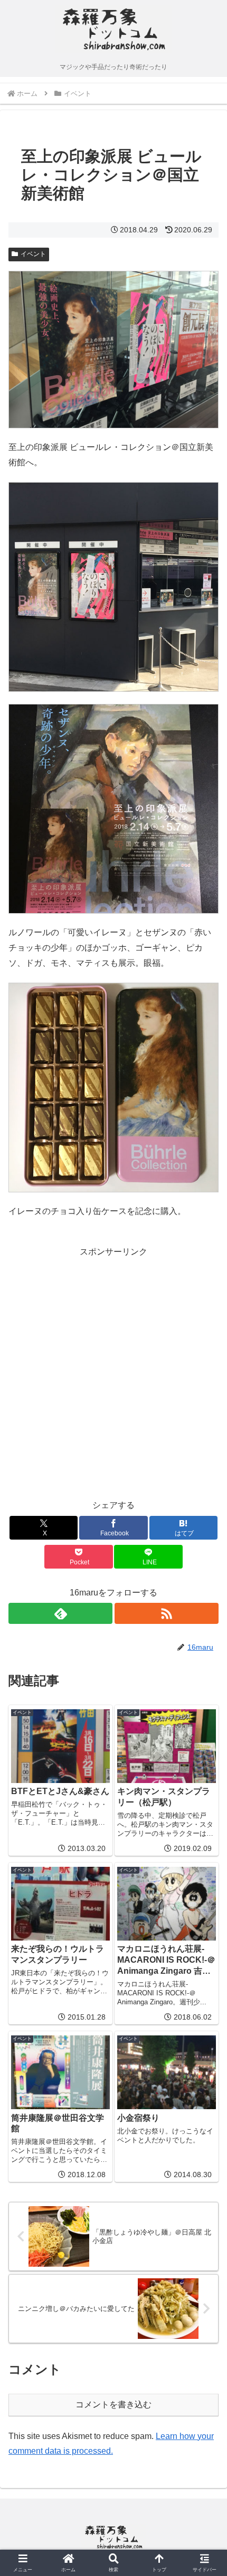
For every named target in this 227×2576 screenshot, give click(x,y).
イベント (33, 254)
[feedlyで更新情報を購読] (60, 1613)
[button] (205, 1761)
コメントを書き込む (113, 2404)
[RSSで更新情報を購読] (167, 1613)
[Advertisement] (113, 1373)
